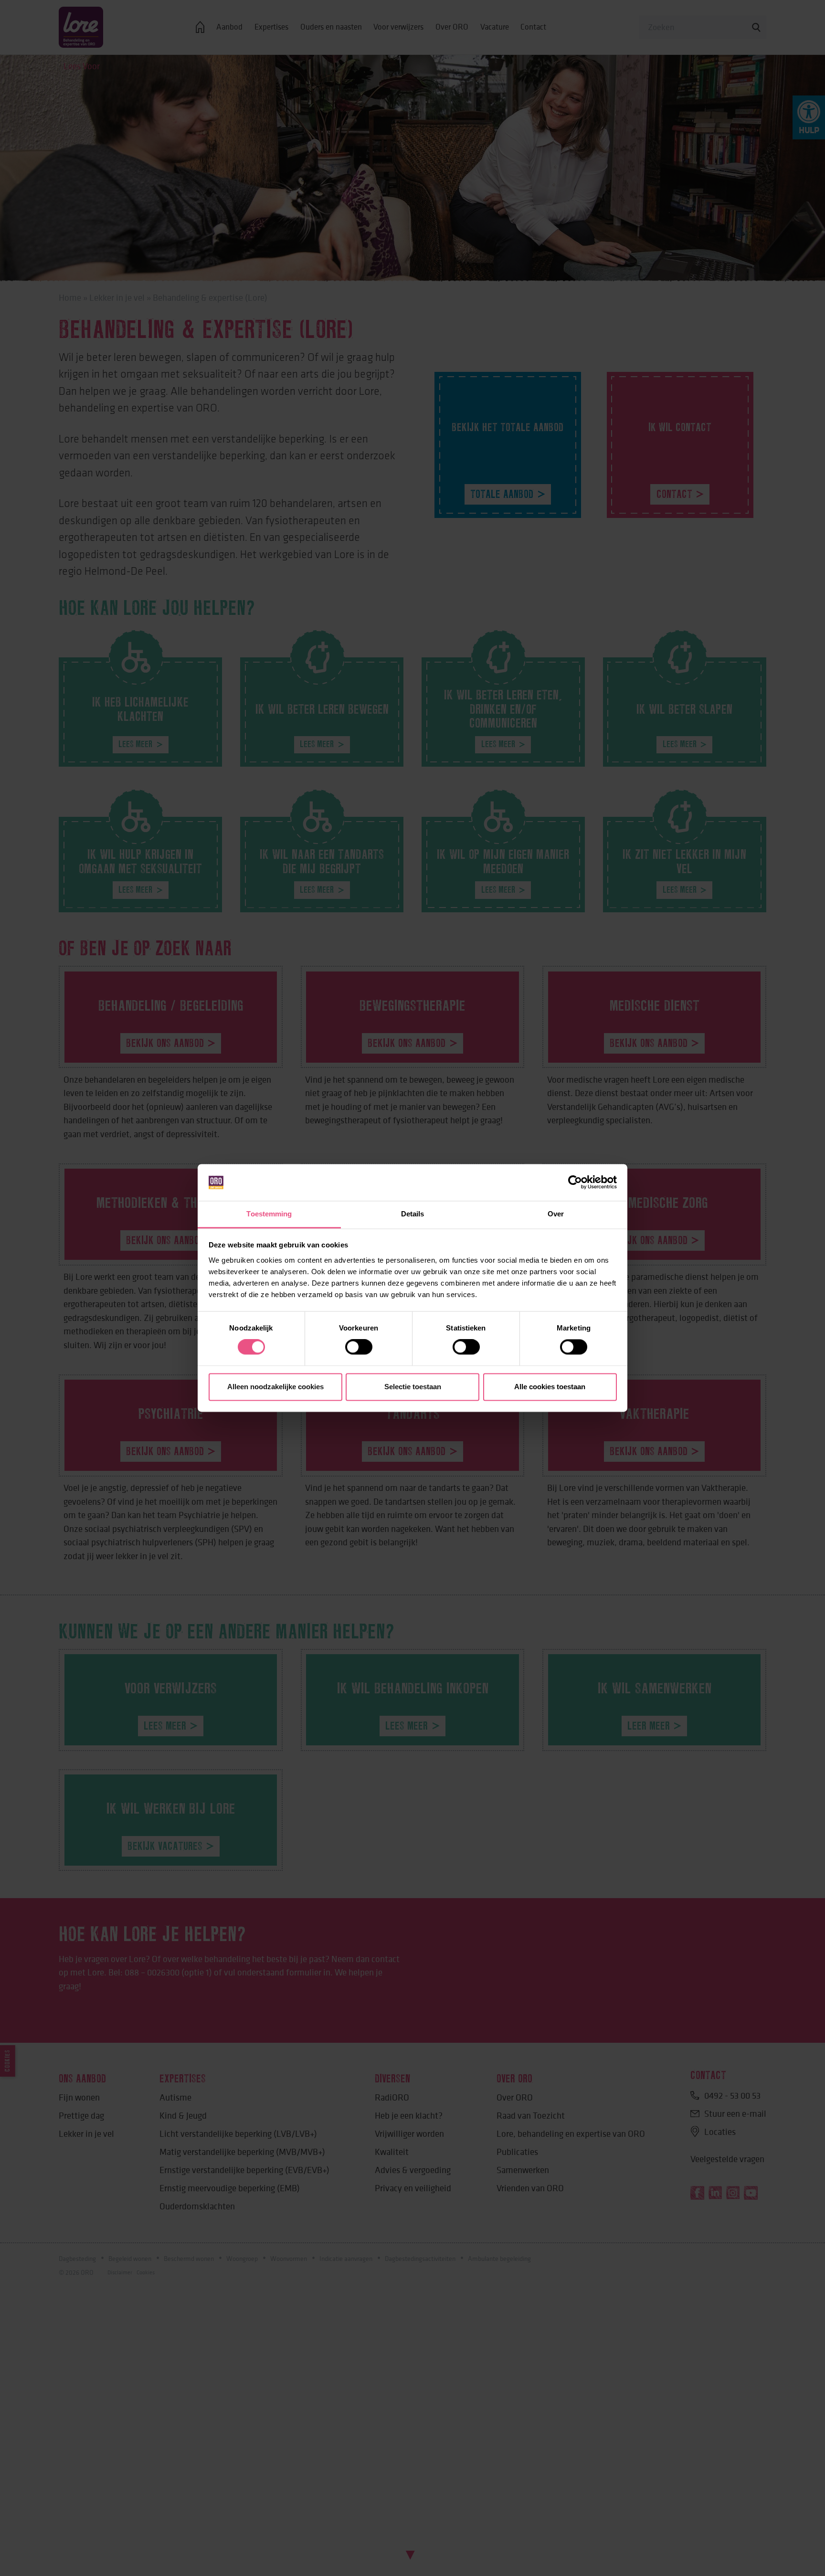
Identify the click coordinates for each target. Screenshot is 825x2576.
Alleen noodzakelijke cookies (275, 1387)
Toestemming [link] (269, 1214)
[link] (575, 1182)
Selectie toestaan (413, 1387)
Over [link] (556, 1214)
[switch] (359, 1347)
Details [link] (413, 1214)
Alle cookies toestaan (550, 1387)
